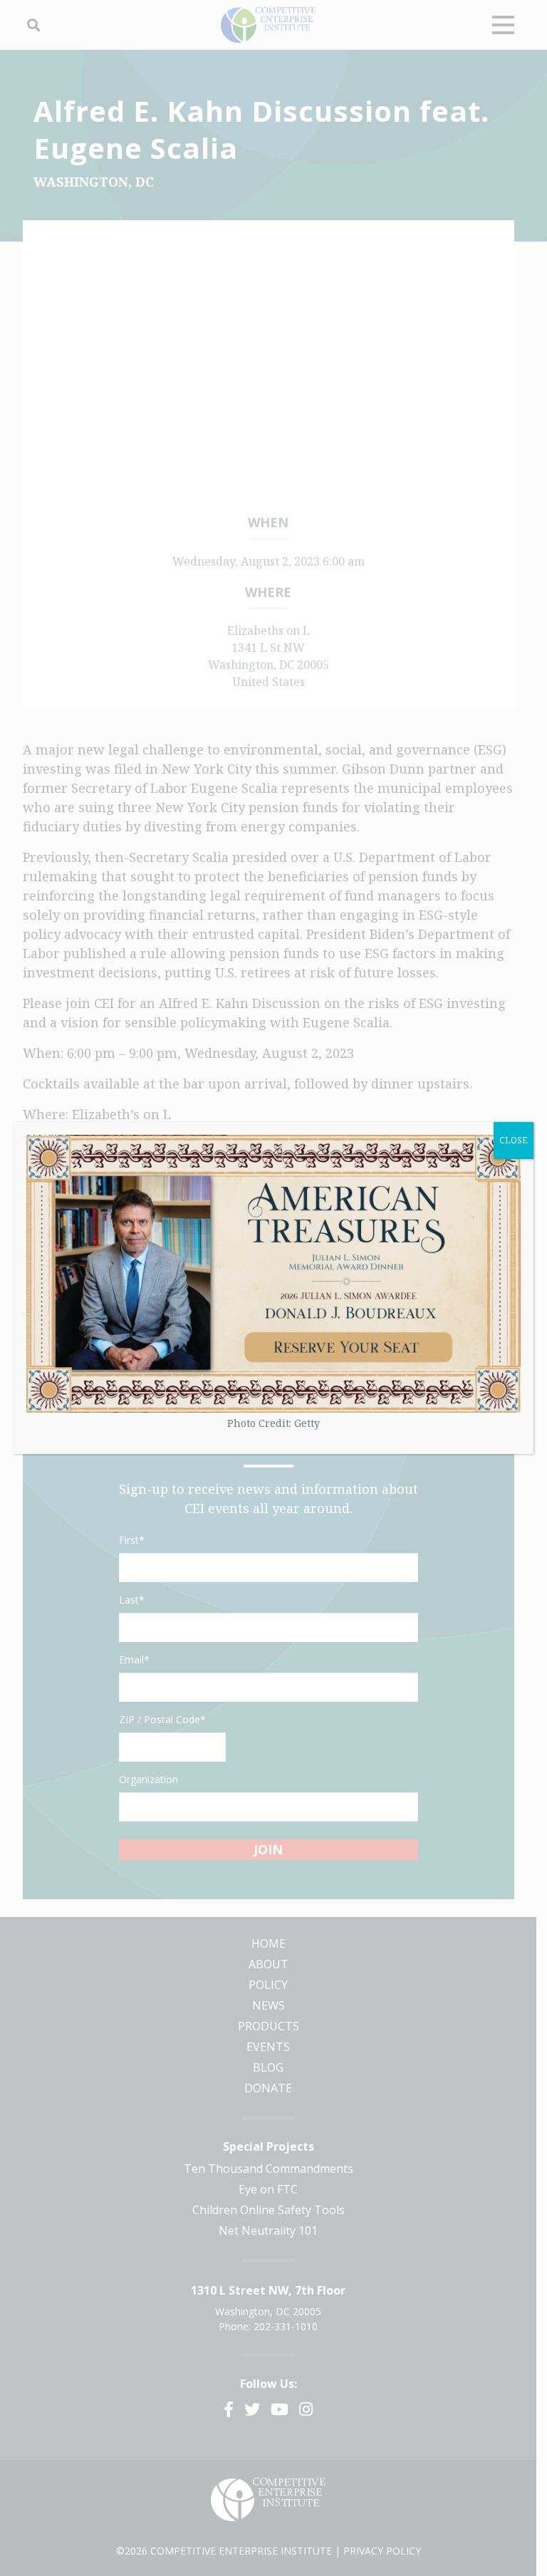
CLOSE (514, 1140)
